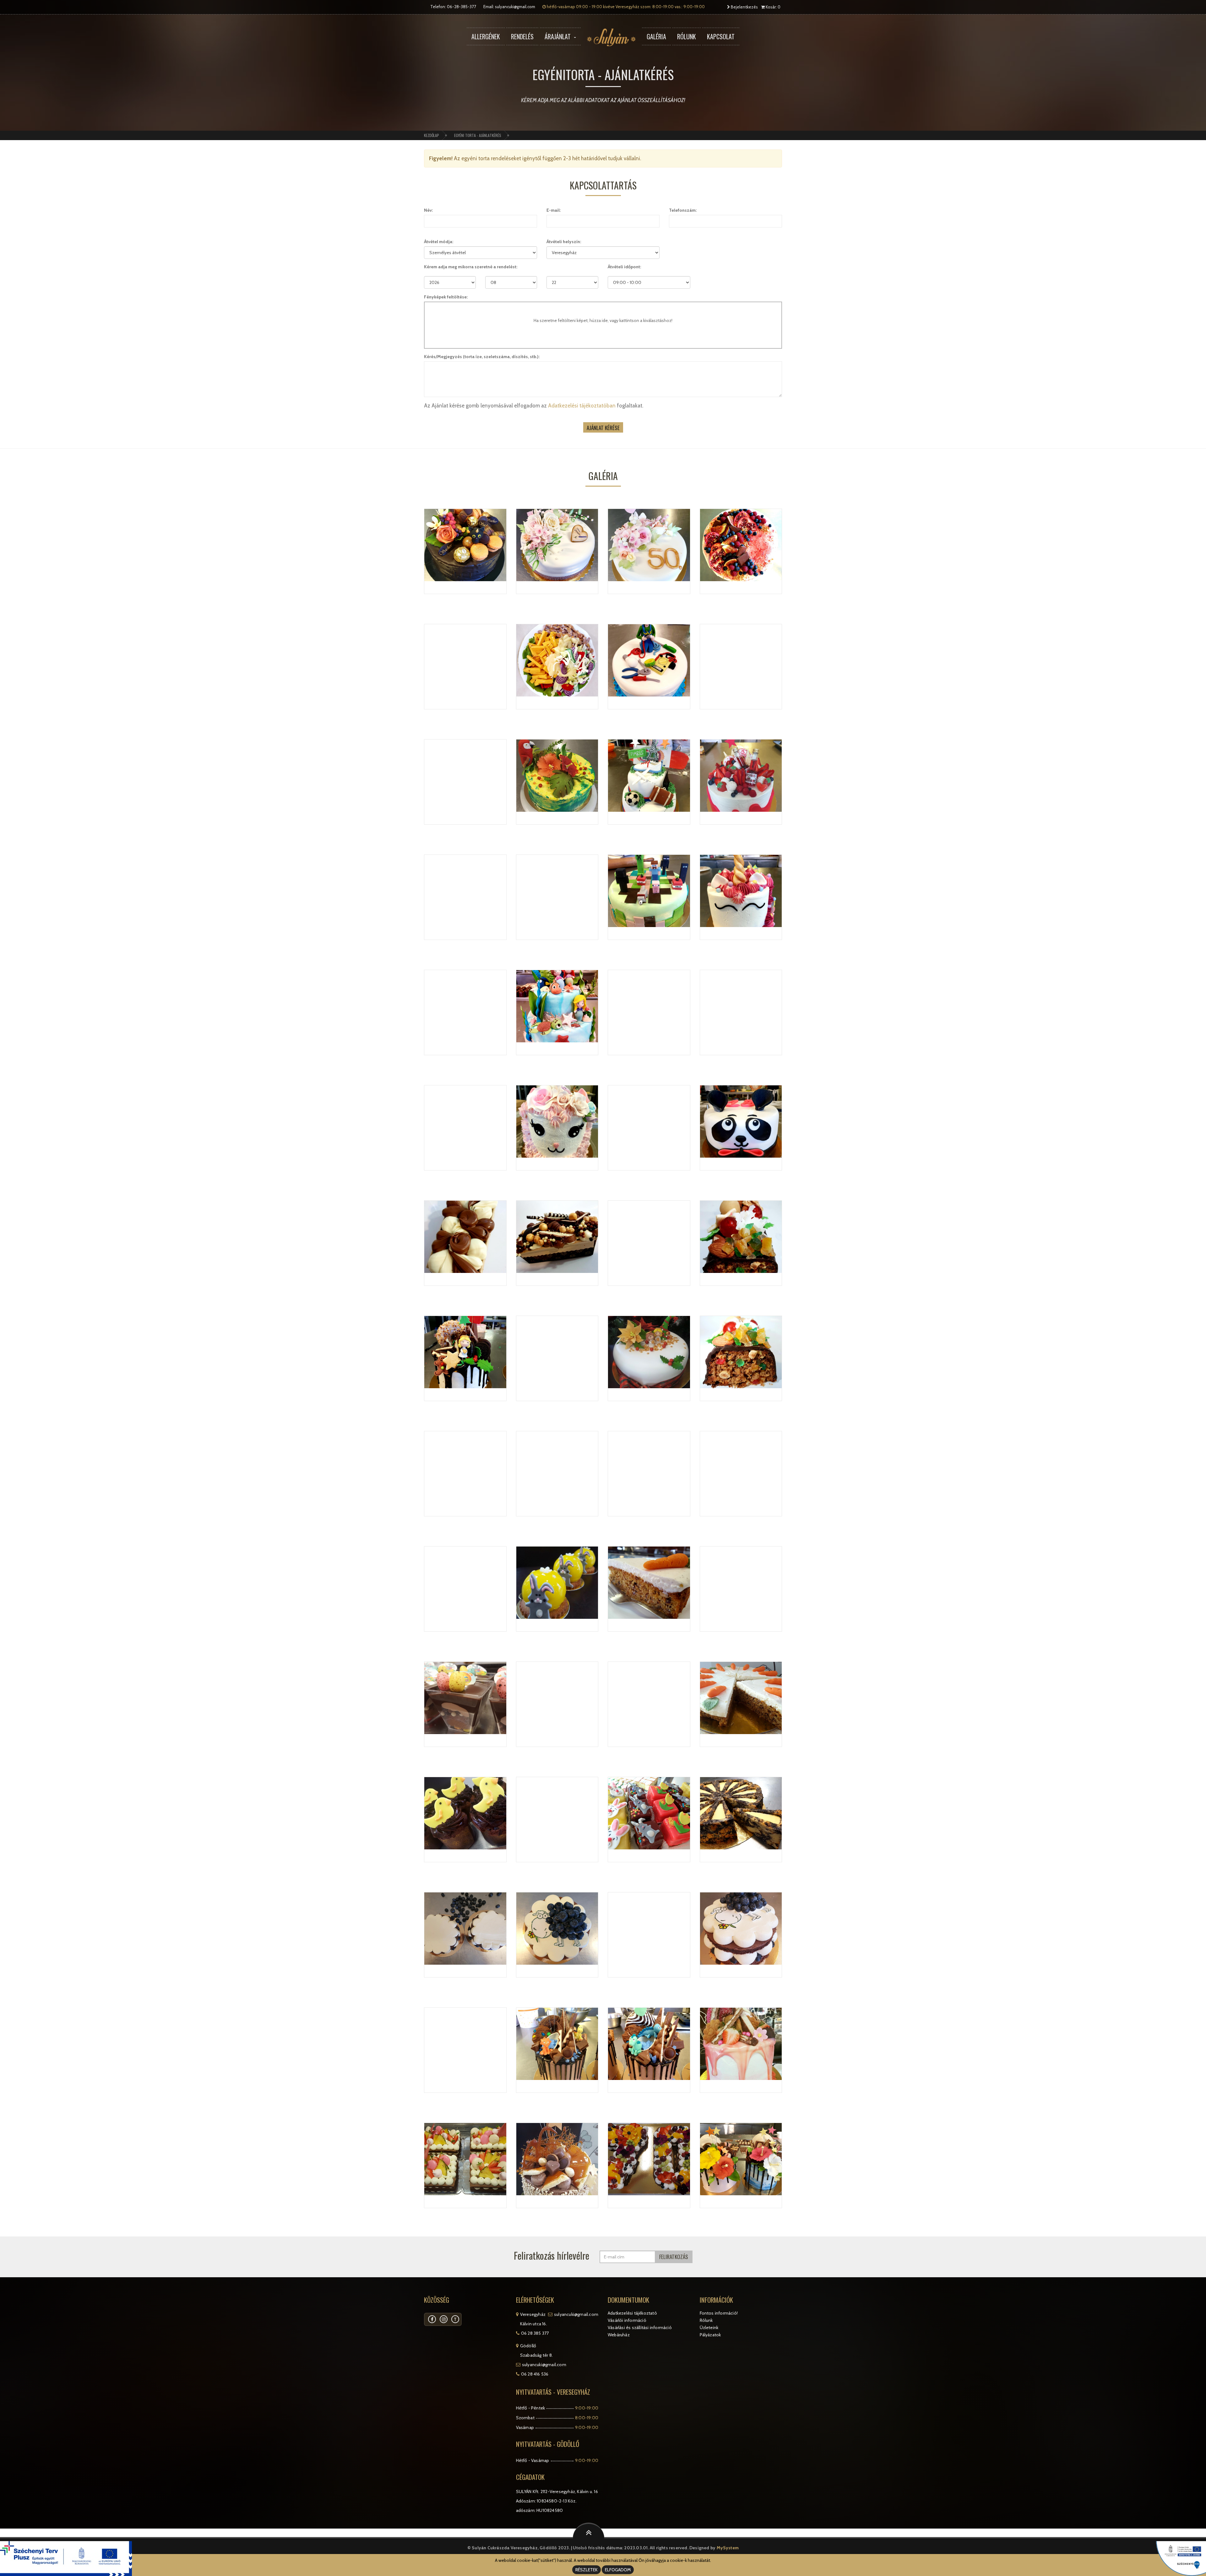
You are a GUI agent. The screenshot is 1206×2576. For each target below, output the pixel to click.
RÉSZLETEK (587, 2570)
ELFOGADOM (618, 2570)
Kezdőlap (432, 135)
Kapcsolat (721, 36)
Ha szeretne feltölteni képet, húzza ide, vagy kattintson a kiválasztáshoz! (603, 320)
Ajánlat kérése (603, 428)
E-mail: (554, 210)
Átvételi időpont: (624, 267)
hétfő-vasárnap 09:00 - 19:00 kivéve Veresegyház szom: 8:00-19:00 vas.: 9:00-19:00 (625, 7)
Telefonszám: (683, 210)
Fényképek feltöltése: (446, 297)
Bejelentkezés (744, 7)
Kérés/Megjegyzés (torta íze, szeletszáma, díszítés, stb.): (482, 357)
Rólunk (687, 36)
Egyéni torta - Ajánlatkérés (478, 135)
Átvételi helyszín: (564, 242)
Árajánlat (558, 36)
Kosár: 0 (773, 7)
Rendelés (522, 36)
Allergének (486, 36)
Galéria (656, 36)
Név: (428, 210)
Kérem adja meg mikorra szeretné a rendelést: (471, 267)
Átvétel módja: (439, 242)
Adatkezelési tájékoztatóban (582, 406)
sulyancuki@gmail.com (515, 7)
